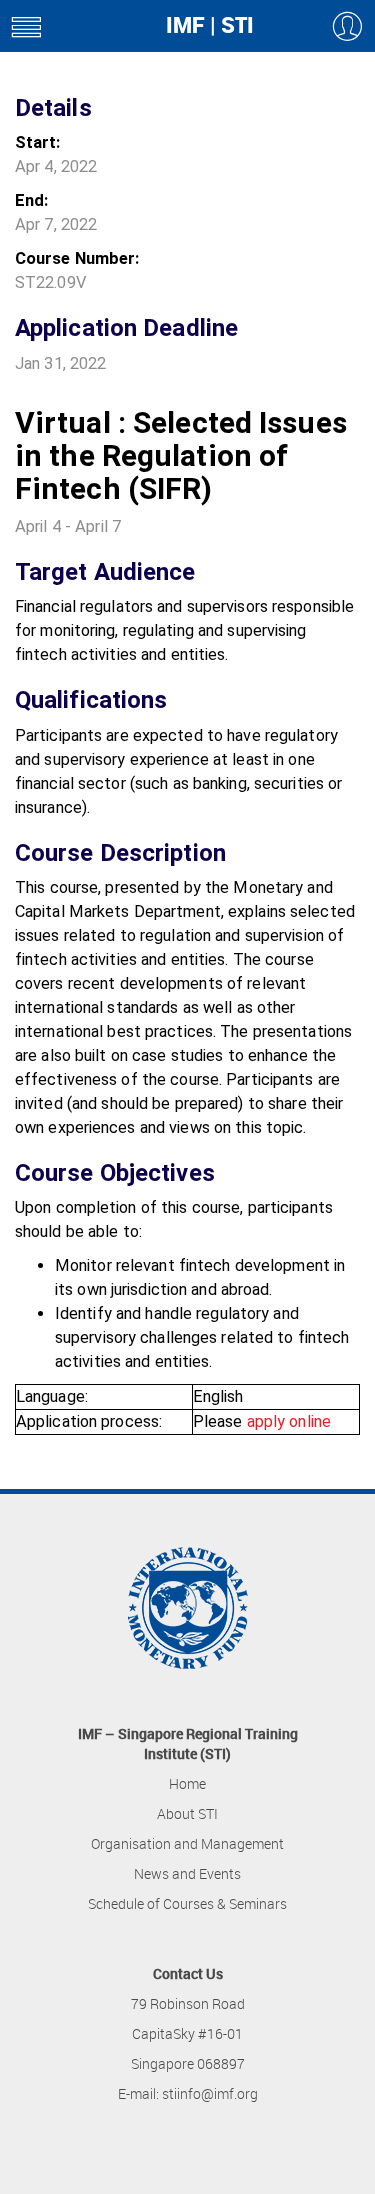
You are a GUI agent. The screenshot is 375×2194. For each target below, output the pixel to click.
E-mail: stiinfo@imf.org (188, 2093)
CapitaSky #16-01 (187, 2033)
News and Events (187, 1873)
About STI (187, 1813)
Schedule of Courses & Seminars (187, 1903)
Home (187, 1783)
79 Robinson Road (188, 2003)
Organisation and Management (187, 1843)
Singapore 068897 (188, 2063)
